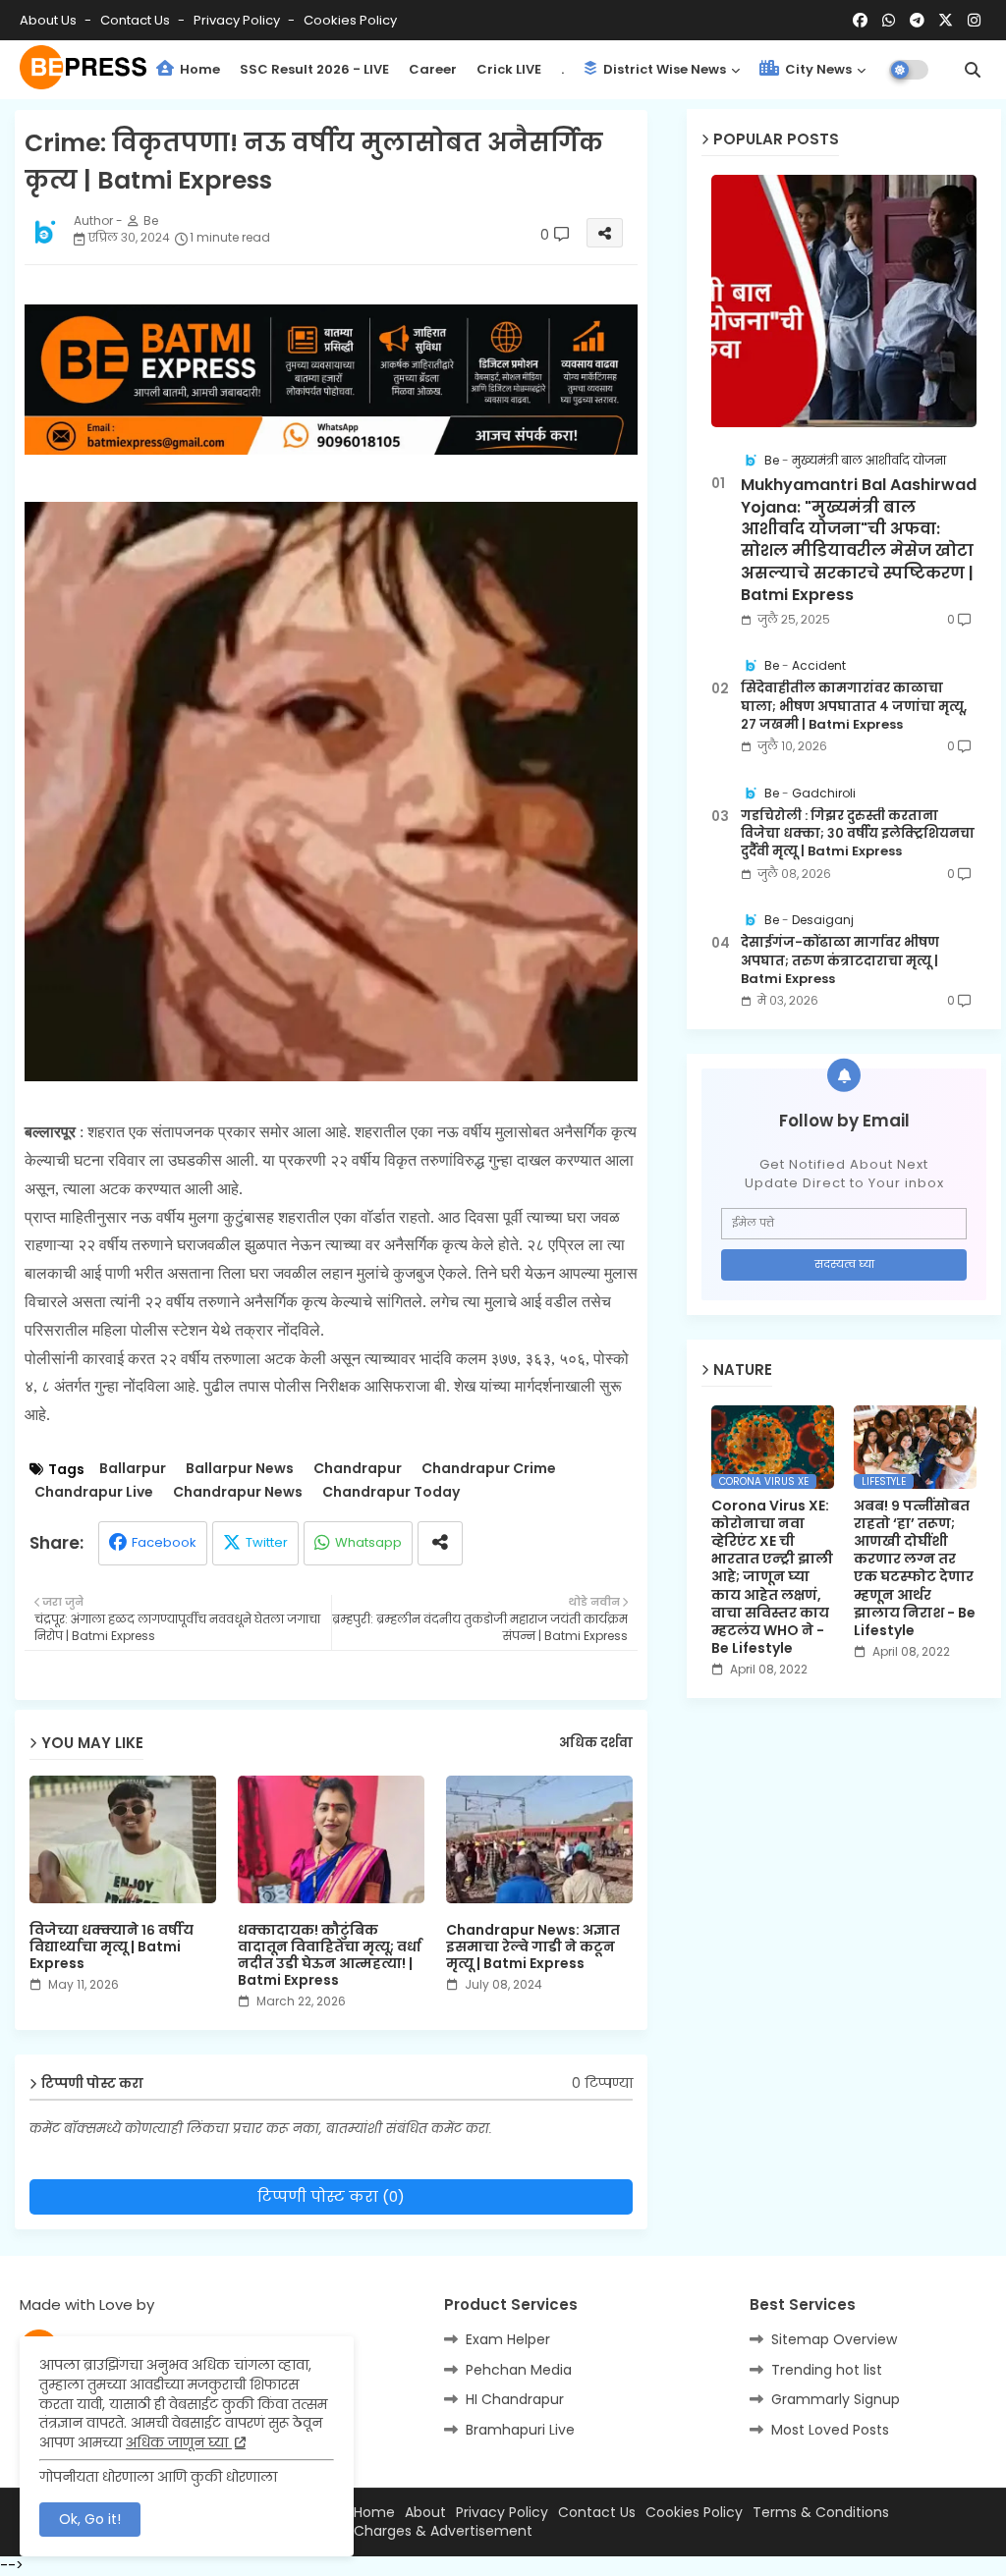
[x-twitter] (946, 21)
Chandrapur (358, 1469)
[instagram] (974, 21)
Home (198, 69)
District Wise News (663, 69)
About (425, 2513)
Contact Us (597, 2513)
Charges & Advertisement (443, 2531)
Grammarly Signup (836, 2399)
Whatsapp (368, 1542)
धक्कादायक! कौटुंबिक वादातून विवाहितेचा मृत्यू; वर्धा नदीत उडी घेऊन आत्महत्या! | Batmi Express (330, 1955)
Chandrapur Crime (489, 1469)
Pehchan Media (519, 2370)
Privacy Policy (238, 20)
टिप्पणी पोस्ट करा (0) (331, 2196)
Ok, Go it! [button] (90, 2519)
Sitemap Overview (834, 2339)
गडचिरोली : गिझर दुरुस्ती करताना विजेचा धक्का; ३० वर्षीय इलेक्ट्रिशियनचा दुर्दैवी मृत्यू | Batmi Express (858, 834)
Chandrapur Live (94, 1492)
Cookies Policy (350, 20)
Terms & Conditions (821, 2513)
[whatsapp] (889, 21)
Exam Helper (508, 2339)
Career (433, 69)
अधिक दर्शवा (596, 1743)
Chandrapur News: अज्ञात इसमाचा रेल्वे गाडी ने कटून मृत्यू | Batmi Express (533, 1947)
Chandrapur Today (391, 1492)
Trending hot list (827, 2370)
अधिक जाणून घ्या (179, 2442)
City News (817, 69)
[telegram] (917, 21)
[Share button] (440, 1543)
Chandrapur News (238, 1492)
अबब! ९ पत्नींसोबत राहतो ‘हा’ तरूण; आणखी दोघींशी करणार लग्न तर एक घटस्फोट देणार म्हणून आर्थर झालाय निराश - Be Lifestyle (915, 1568)
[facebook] (860, 21)
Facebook (164, 1542)
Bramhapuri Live (520, 2430)
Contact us (137, 20)
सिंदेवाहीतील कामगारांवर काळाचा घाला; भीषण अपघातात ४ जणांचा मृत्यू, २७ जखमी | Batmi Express (854, 706)
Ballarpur (133, 1469)
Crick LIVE (509, 69)
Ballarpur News (240, 1469)
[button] (973, 70)
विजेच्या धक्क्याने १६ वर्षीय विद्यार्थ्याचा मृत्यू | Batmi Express (112, 1947)
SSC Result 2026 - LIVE (314, 69)
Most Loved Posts (830, 2430)
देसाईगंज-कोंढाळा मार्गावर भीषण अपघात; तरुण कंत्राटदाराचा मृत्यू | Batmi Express (840, 960)
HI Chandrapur (515, 2399)
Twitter (267, 1542)
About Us (50, 20)
